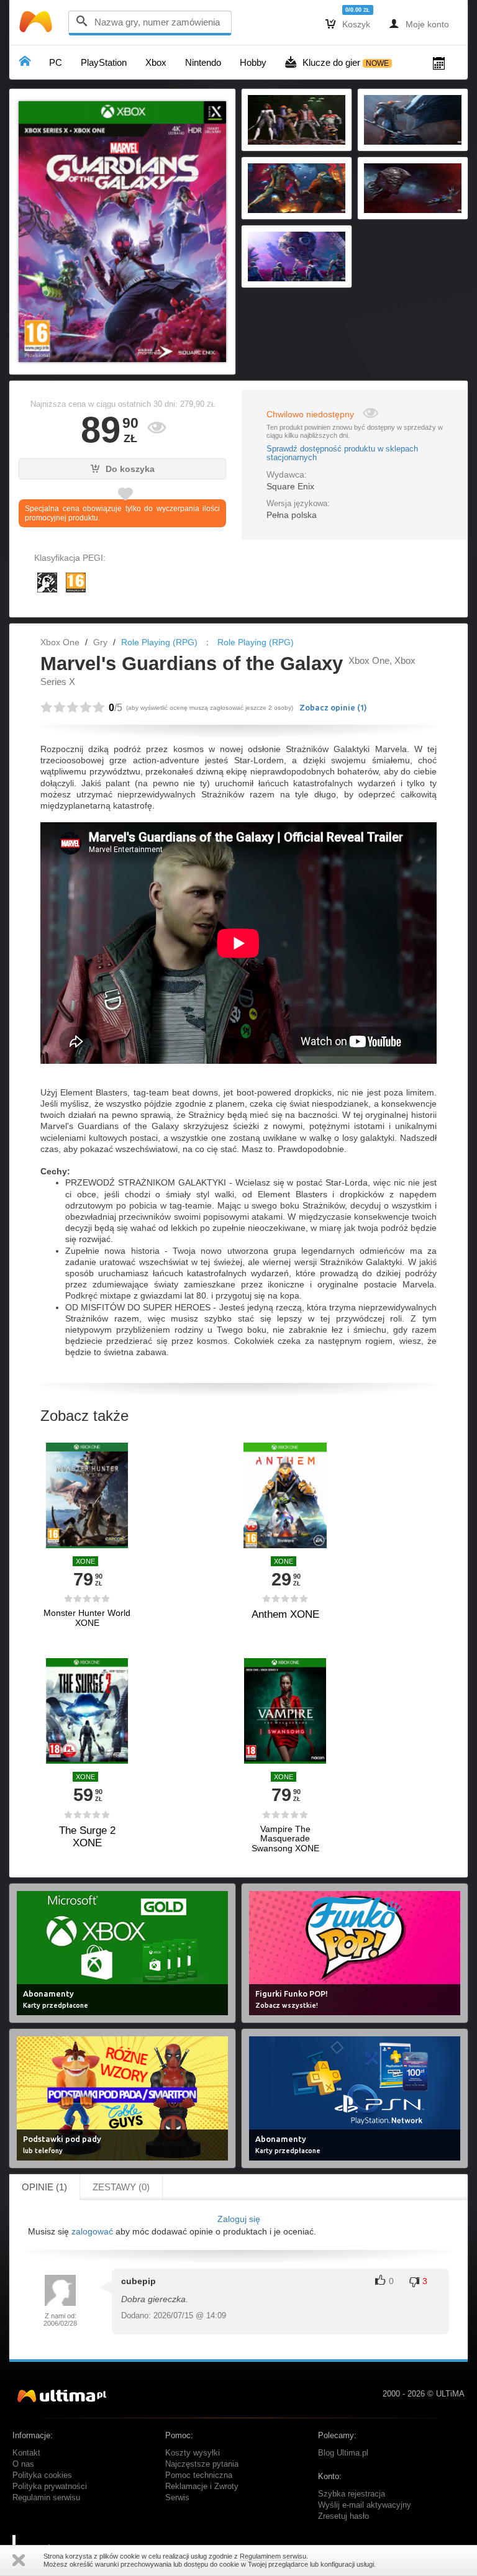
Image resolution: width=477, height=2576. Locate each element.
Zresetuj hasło (343, 2516)
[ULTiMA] (37, 25)
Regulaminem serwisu (273, 2556)
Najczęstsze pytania (202, 2464)
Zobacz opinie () (333, 707)
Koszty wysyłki (193, 2453)
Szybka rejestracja (352, 2494)
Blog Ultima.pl (343, 2453)
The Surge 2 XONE (87, 1837)
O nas (23, 2464)
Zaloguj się (239, 2219)
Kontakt (26, 2453)
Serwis (177, 2498)
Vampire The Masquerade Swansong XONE (285, 1839)
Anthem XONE (285, 1614)
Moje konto (419, 24)
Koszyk (348, 24)
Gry (100, 642)
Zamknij (19, 2560)
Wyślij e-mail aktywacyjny (365, 2505)
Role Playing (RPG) (159, 642)
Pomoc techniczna (199, 2475)
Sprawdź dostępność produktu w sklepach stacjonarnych (342, 453)
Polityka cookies (42, 2475)
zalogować (92, 2231)
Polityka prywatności (50, 2487)
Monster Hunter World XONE (87, 1618)
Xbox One (60, 642)
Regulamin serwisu (46, 2498)
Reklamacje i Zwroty (202, 2487)
